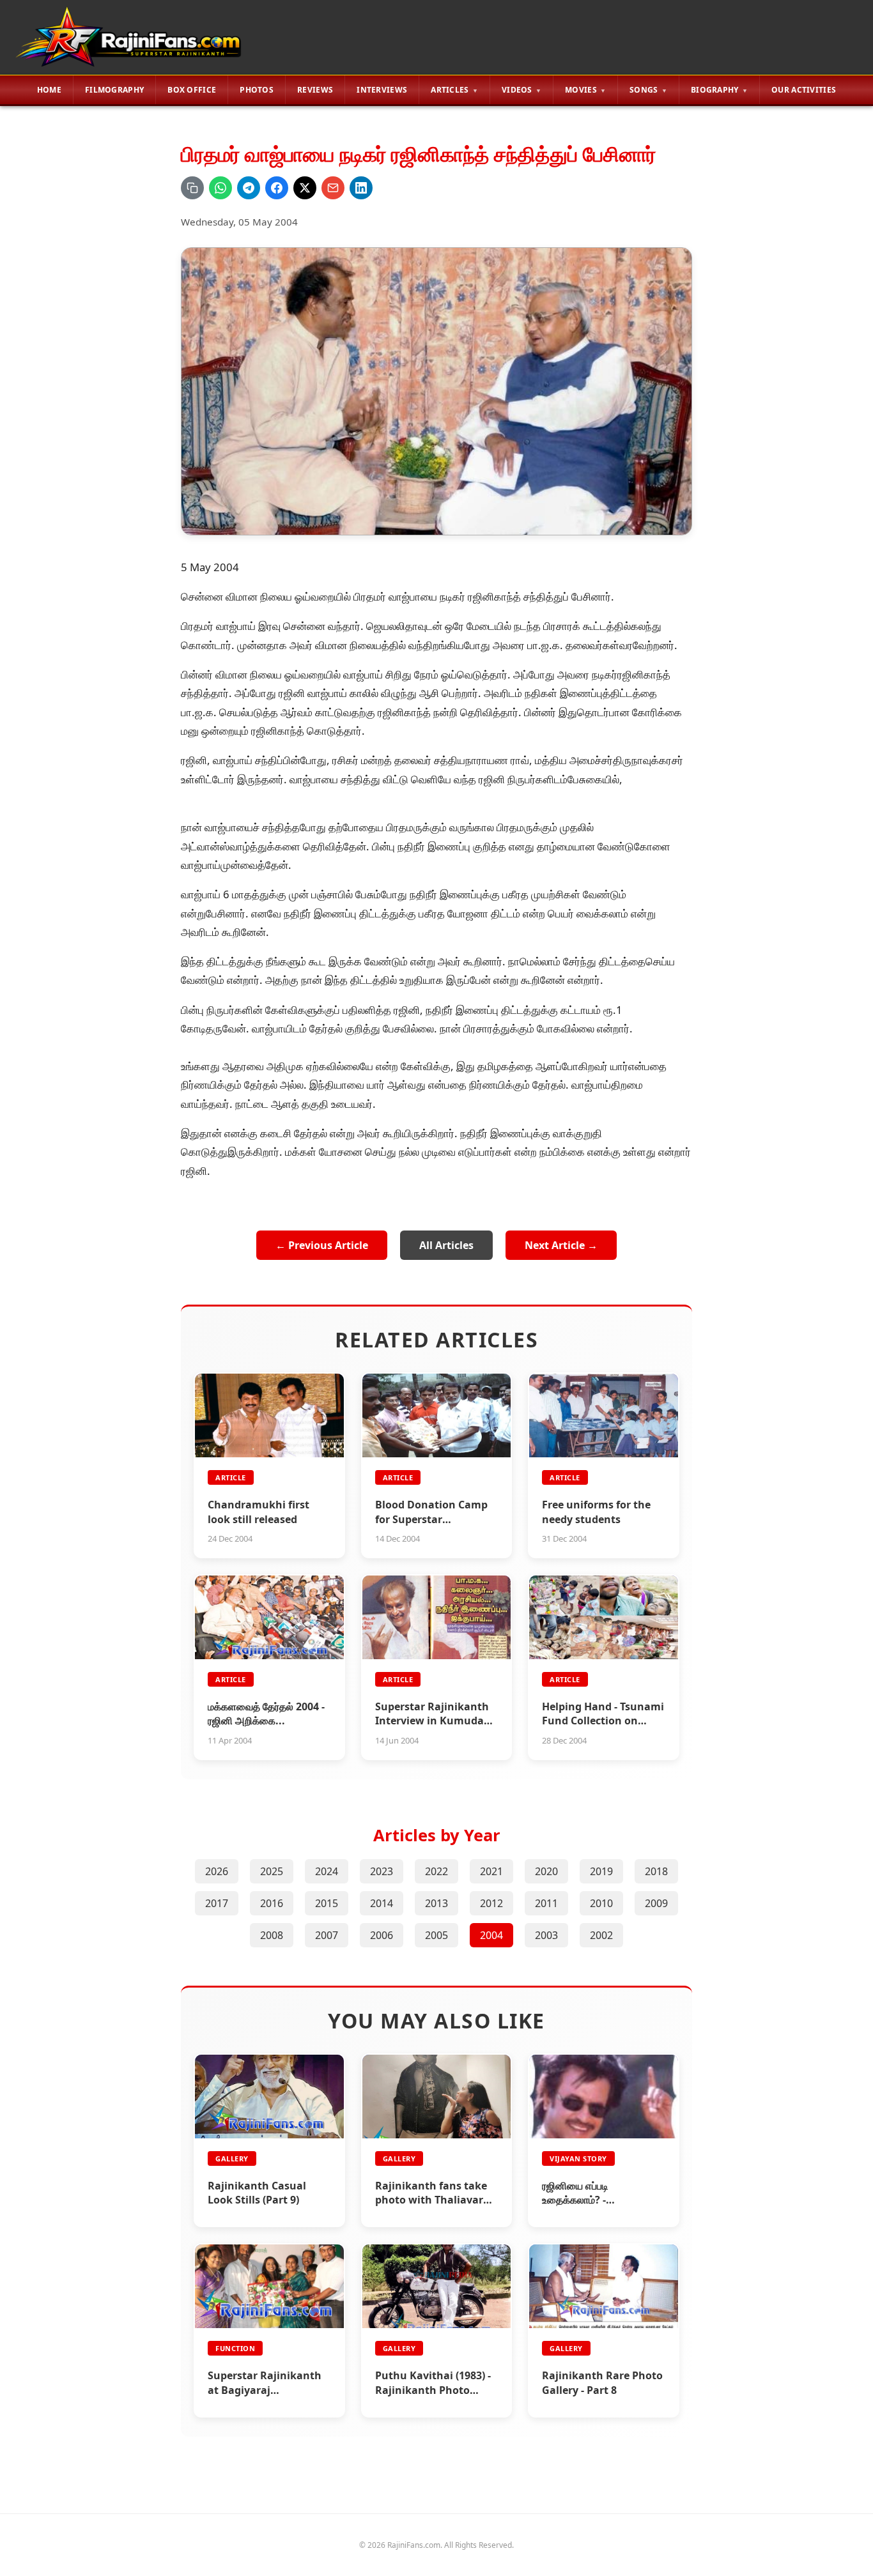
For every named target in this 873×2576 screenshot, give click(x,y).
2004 (491, 1935)
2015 (327, 1903)
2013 (436, 1903)
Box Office (192, 90)
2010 (601, 1903)
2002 (601, 1935)
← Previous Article (322, 1245)
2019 (601, 1871)
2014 (382, 1903)
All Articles (446, 1245)
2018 (656, 1871)
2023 (382, 1871)
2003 (546, 1935)
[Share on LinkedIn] (361, 188)
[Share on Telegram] (249, 188)
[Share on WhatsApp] (220, 188)
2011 (546, 1903)
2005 (436, 1935)
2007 (327, 1935)
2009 (656, 1903)
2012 (491, 1903)
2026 (217, 1871)
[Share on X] (305, 188)
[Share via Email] (333, 188)
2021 (491, 1871)
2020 (546, 1871)
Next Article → (561, 1245)
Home (49, 90)
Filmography (114, 90)
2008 (272, 1935)
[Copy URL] (192, 188)
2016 (272, 1903)
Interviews (382, 90)
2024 (327, 1871)
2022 (436, 1871)
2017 (217, 1903)
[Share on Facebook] (277, 188)
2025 (272, 1871)
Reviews (315, 90)
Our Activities (804, 90)
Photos (257, 90)
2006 (382, 1935)
